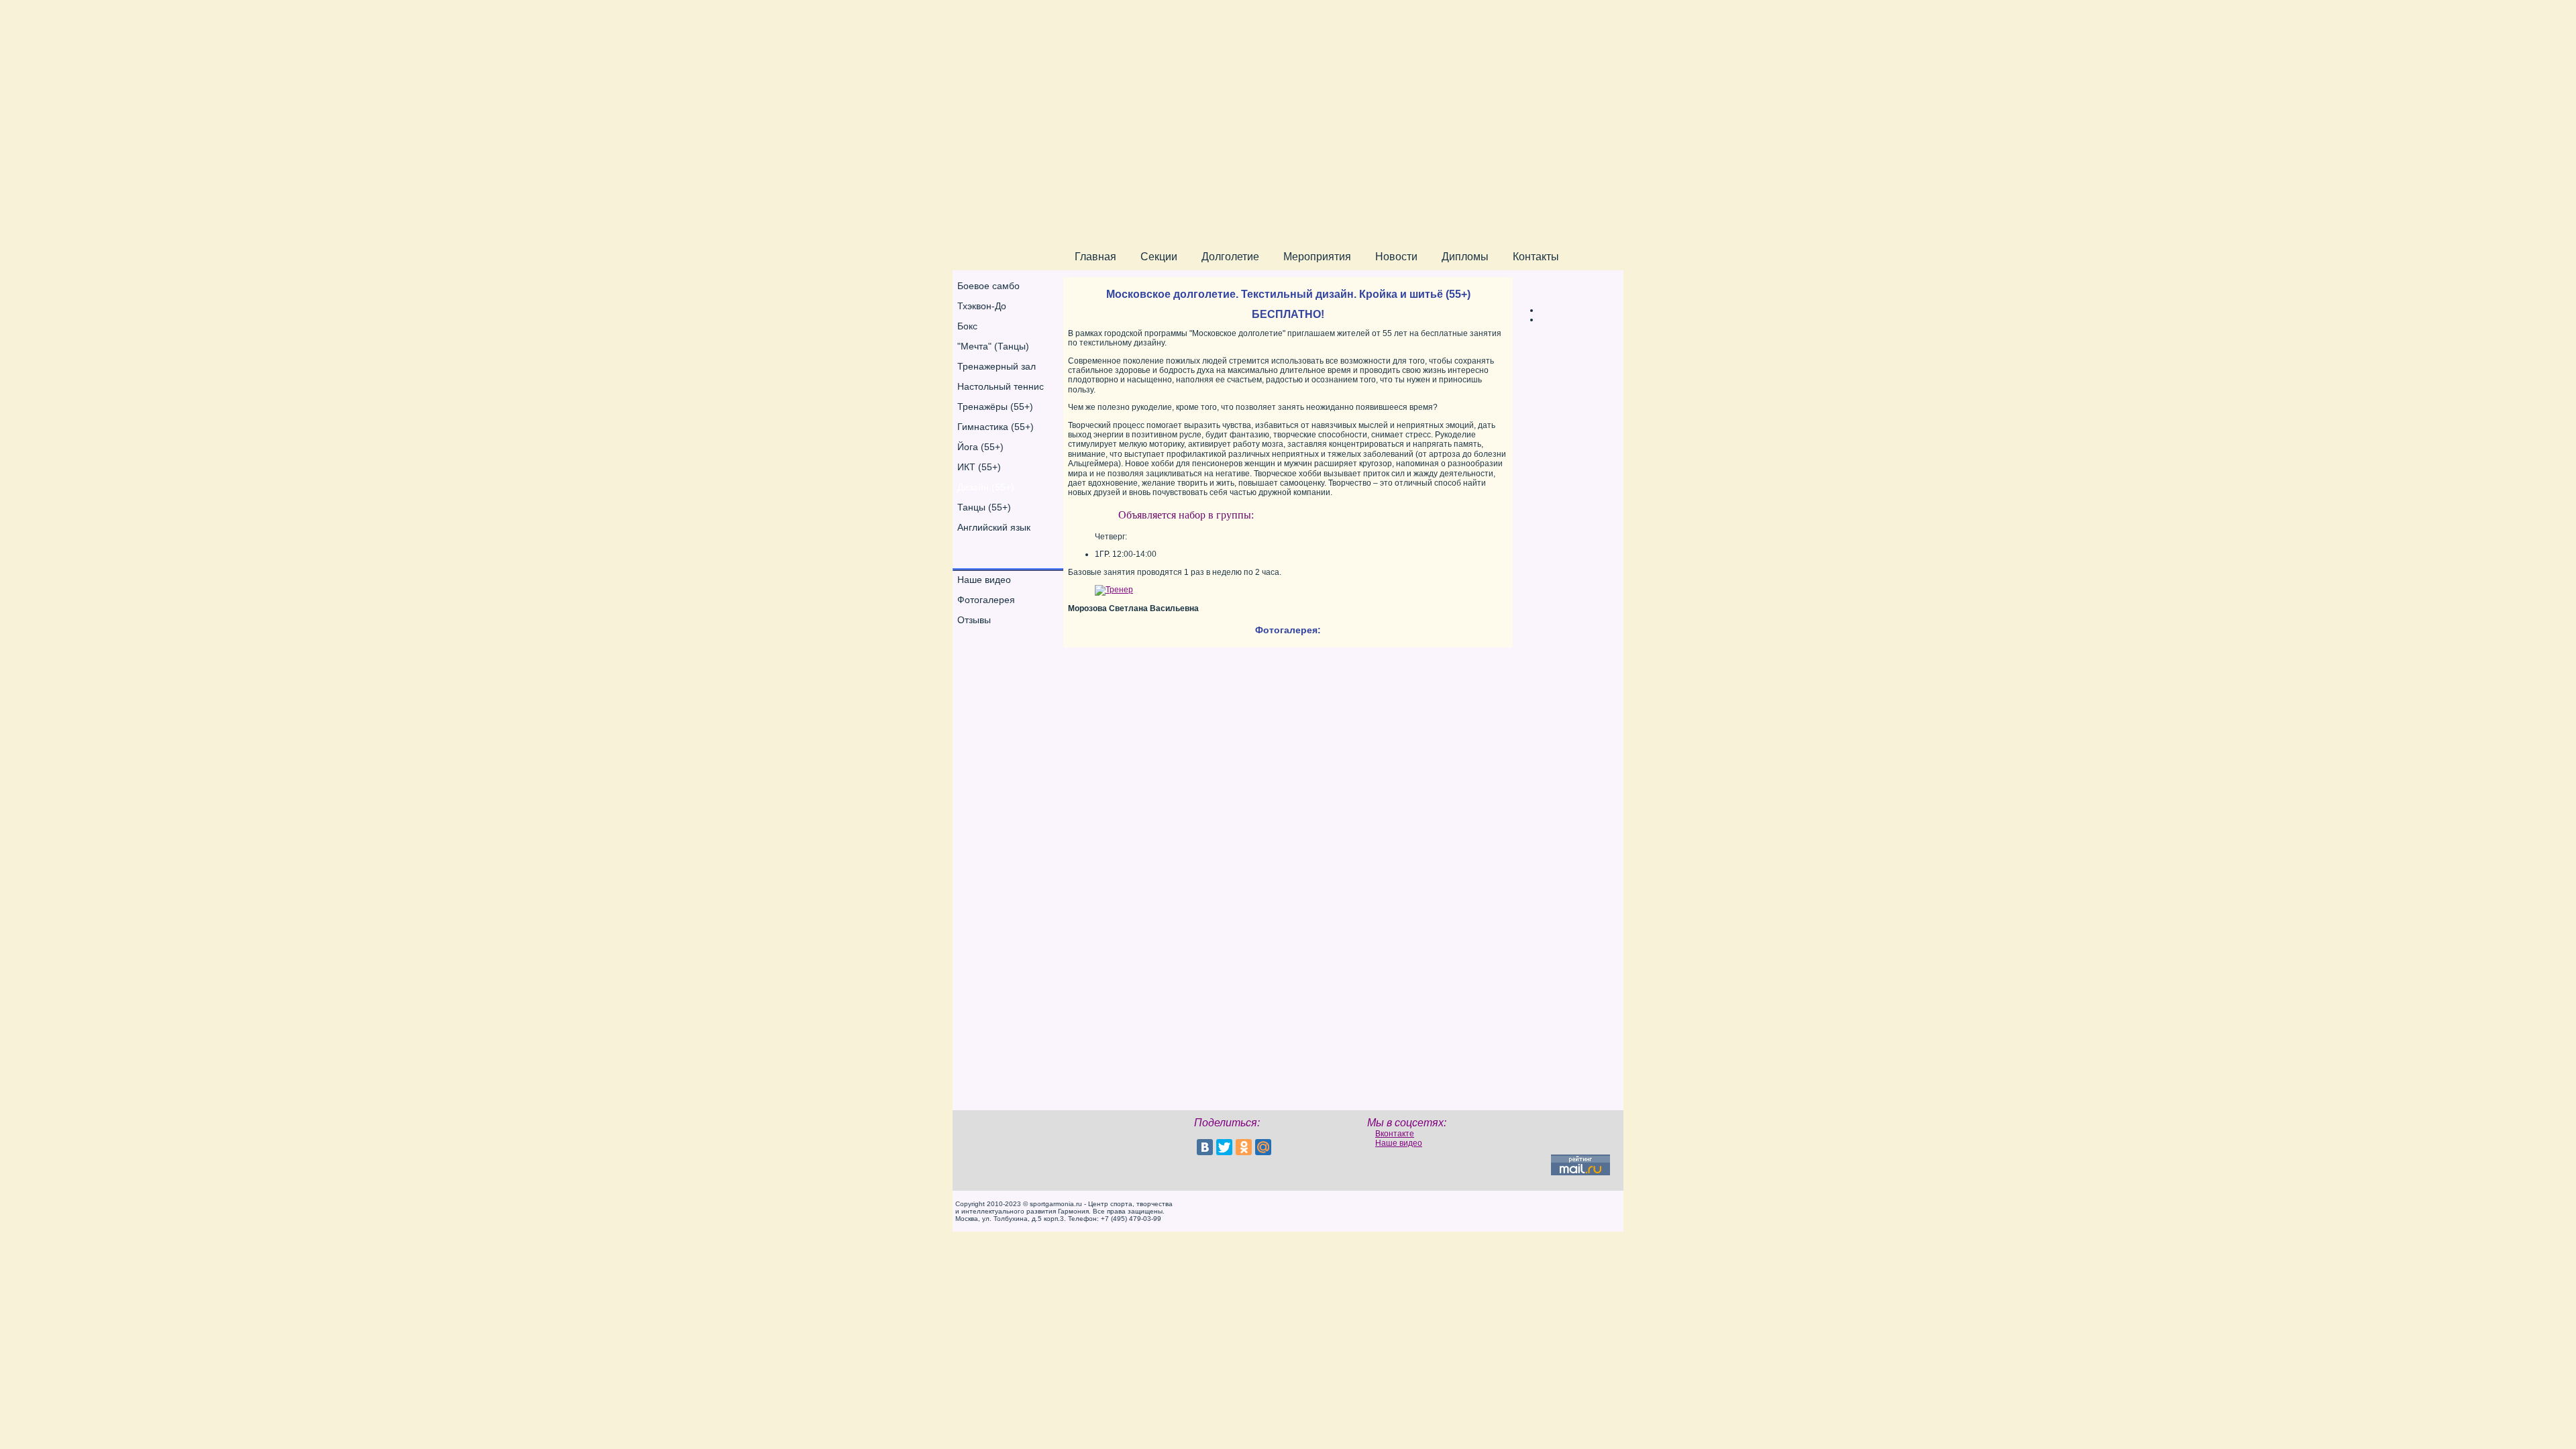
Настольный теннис (1001, 386)
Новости (1396, 257)
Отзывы (974, 620)
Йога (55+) (980, 447)
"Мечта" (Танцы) (993, 346)
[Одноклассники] (1244, 1147)
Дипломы (1465, 257)
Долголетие (1230, 257)
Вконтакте (1395, 1134)
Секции (1159, 257)
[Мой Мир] (1263, 1147)
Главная (1095, 257)
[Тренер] (1114, 590)
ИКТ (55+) (979, 467)
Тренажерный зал (997, 366)
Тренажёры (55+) (995, 407)
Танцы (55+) (984, 507)
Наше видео (984, 580)
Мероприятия (1317, 257)
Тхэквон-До (982, 306)
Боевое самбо (988, 286)
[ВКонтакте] (1205, 1147)
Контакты (1536, 257)
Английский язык (994, 527)
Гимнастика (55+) (996, 427)
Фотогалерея (986, 600)
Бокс (967, 326)
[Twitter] (1224, 1147)
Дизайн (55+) (986, 487)
